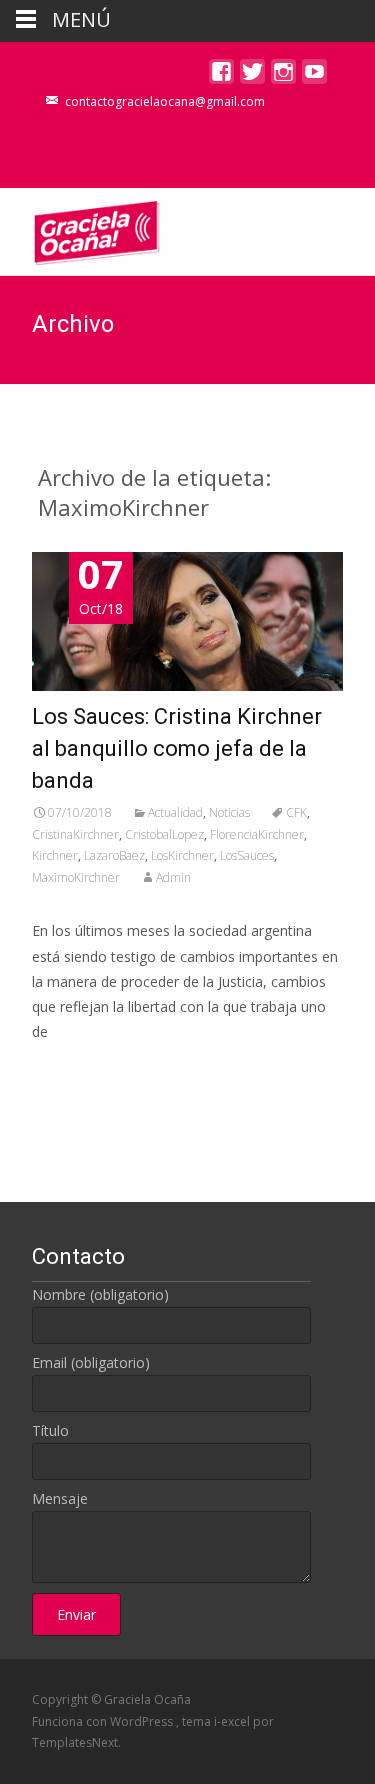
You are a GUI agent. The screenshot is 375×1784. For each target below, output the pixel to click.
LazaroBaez (114, 855)
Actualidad (175, 812)
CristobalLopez (164, 834)
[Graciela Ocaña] (81, 228)
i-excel (233, 1721)
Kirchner (55, 855)
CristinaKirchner (75, 834)
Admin (173, 877)
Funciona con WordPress (104, 1721)
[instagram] (283, 76)
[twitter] (252, 76)
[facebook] (221, 76)
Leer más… (71, 1068)
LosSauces (247, 855)
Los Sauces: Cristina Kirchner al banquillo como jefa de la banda (177, 748)
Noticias (229, 812)
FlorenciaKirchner (257, 834)
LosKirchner (182, 855)
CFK (296, 812)
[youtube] (314, 76)
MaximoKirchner (76, 877)
